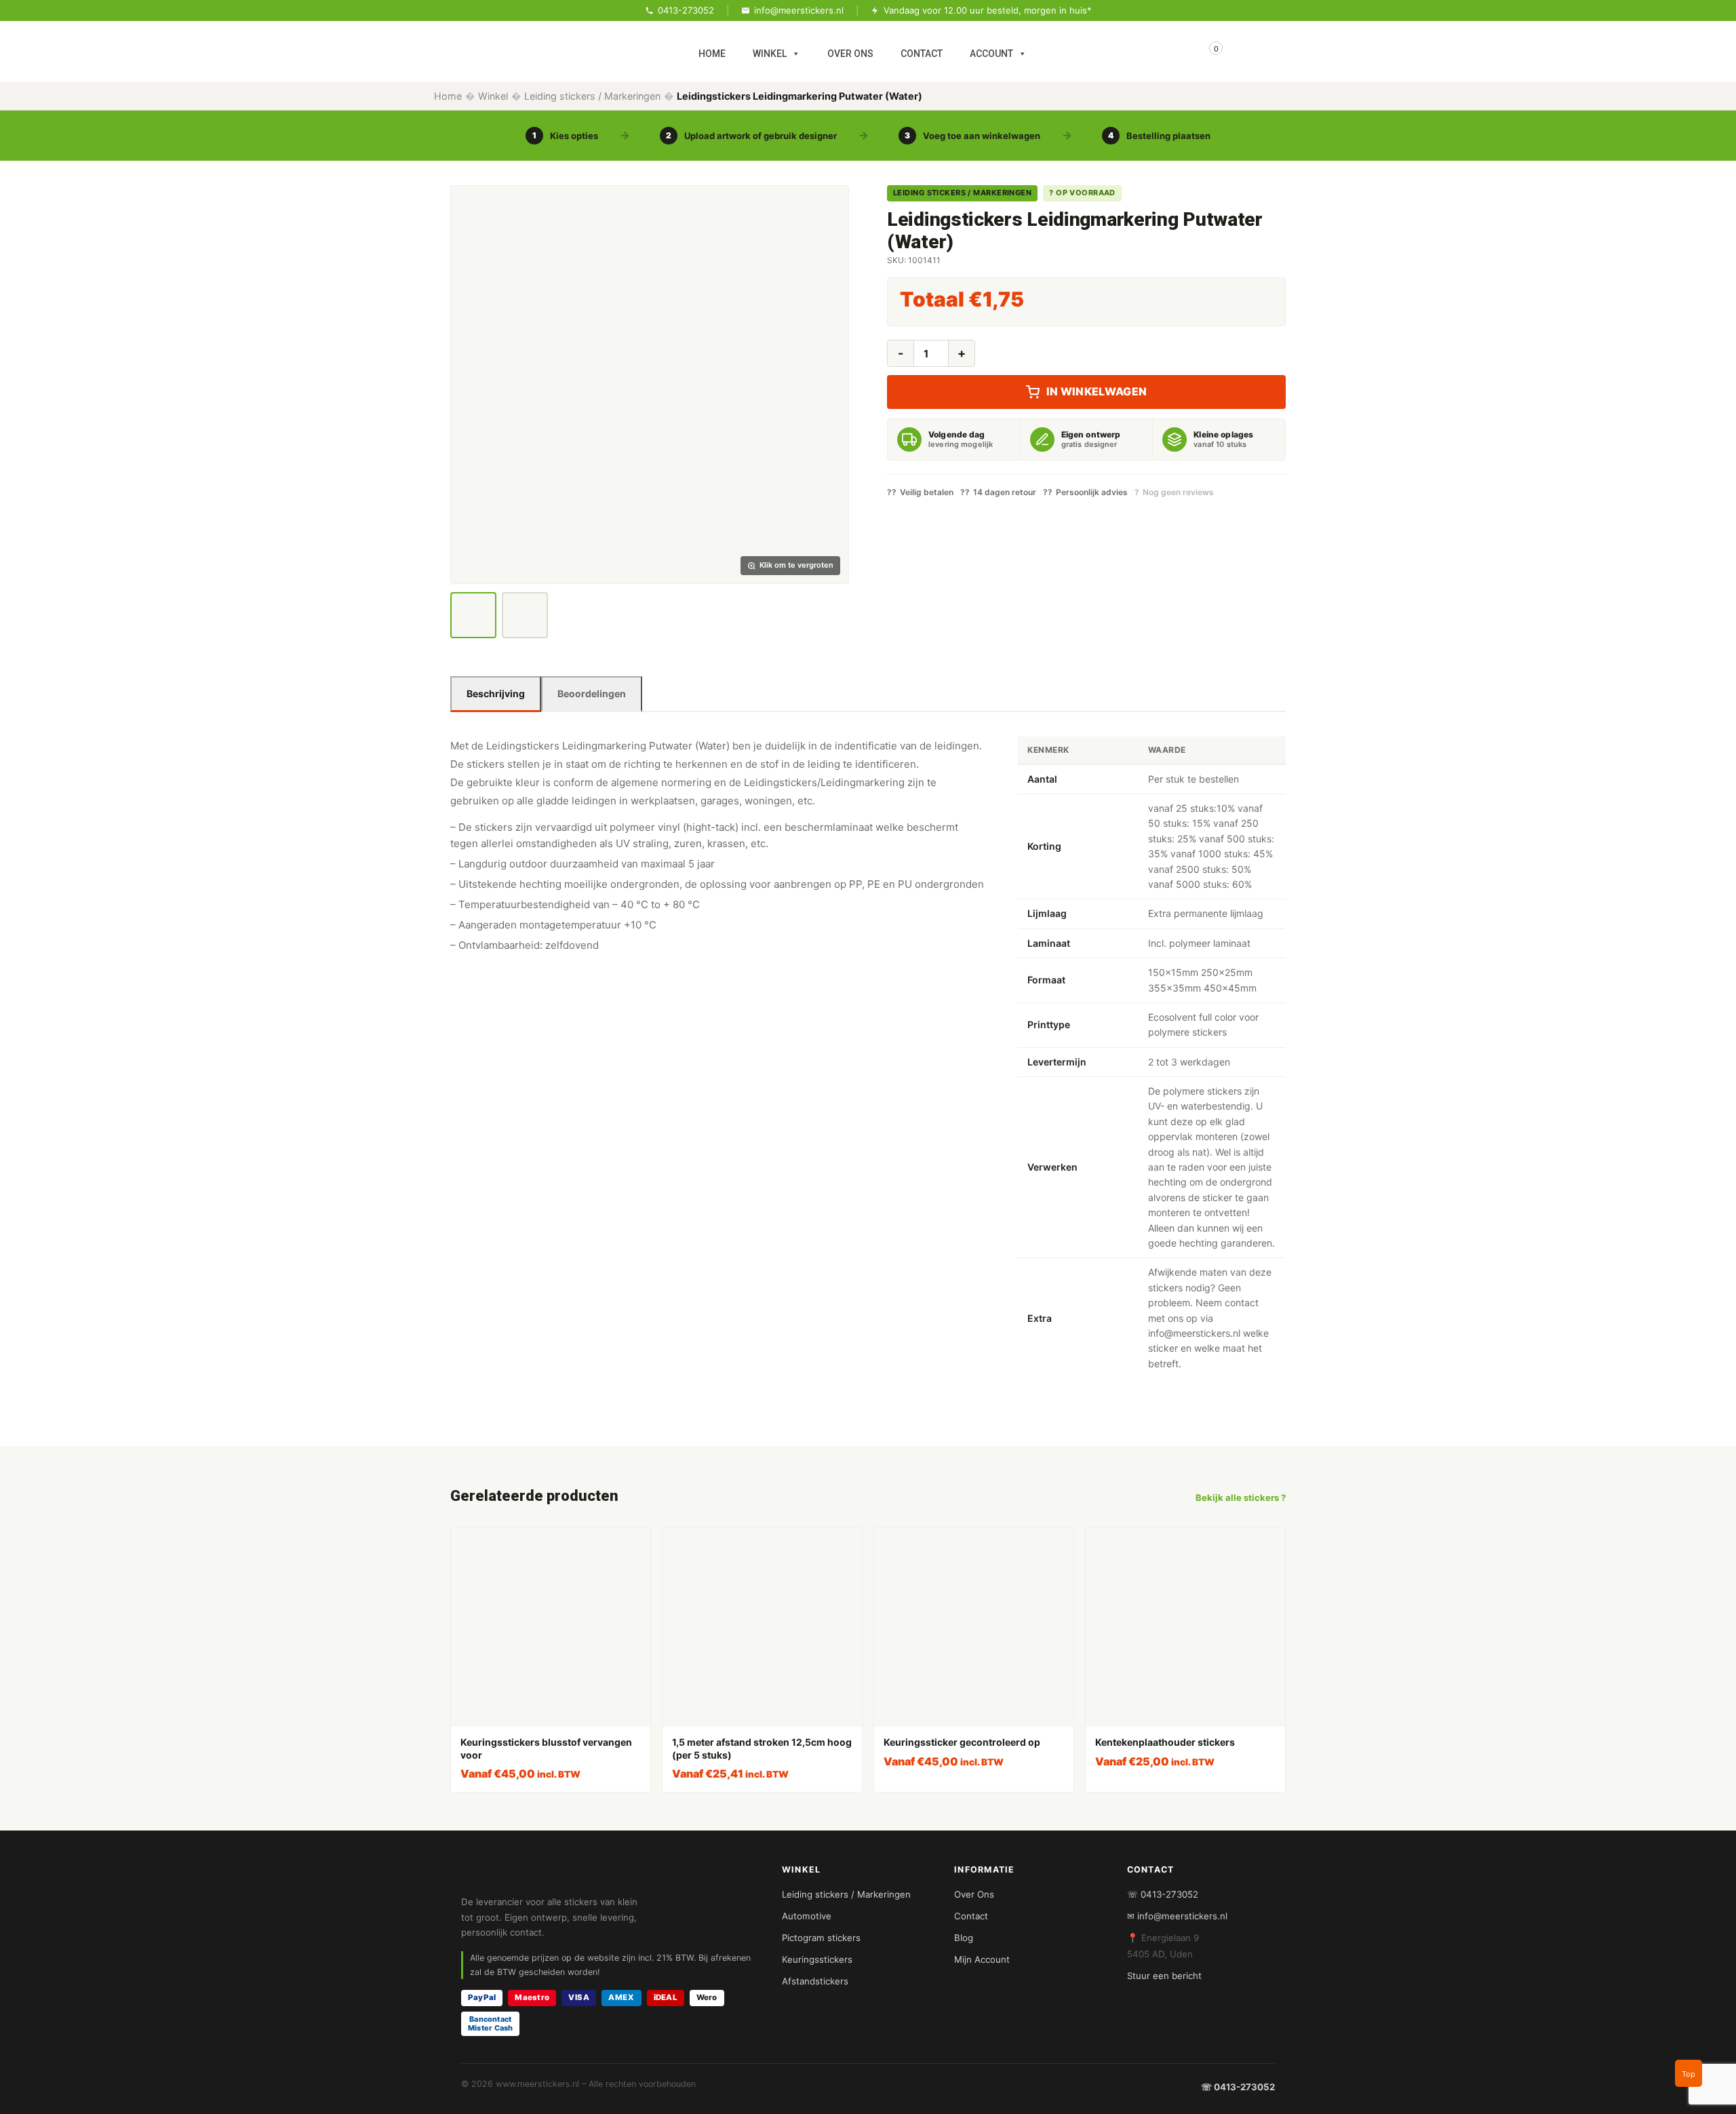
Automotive (807, 1916)
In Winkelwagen (1097, 391)
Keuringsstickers (817, 1959)
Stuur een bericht (1164, 1976)
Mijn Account (982, 1959)
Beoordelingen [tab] (592, 693)
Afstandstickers (815, 1981)
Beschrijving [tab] (496, 693)
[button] (650, 385)
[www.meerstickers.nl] (573, 47)
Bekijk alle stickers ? (1241, 1498)
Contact (971, 1916)
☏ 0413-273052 (1163, 1894)
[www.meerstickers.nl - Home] (609, 1875)
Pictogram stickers (821, 1938)
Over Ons (974, 1894)
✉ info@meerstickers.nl (1177, 1916)
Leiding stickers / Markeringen (592, 96)
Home (448, 96)
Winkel (493, 96)
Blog (964, 1938)
